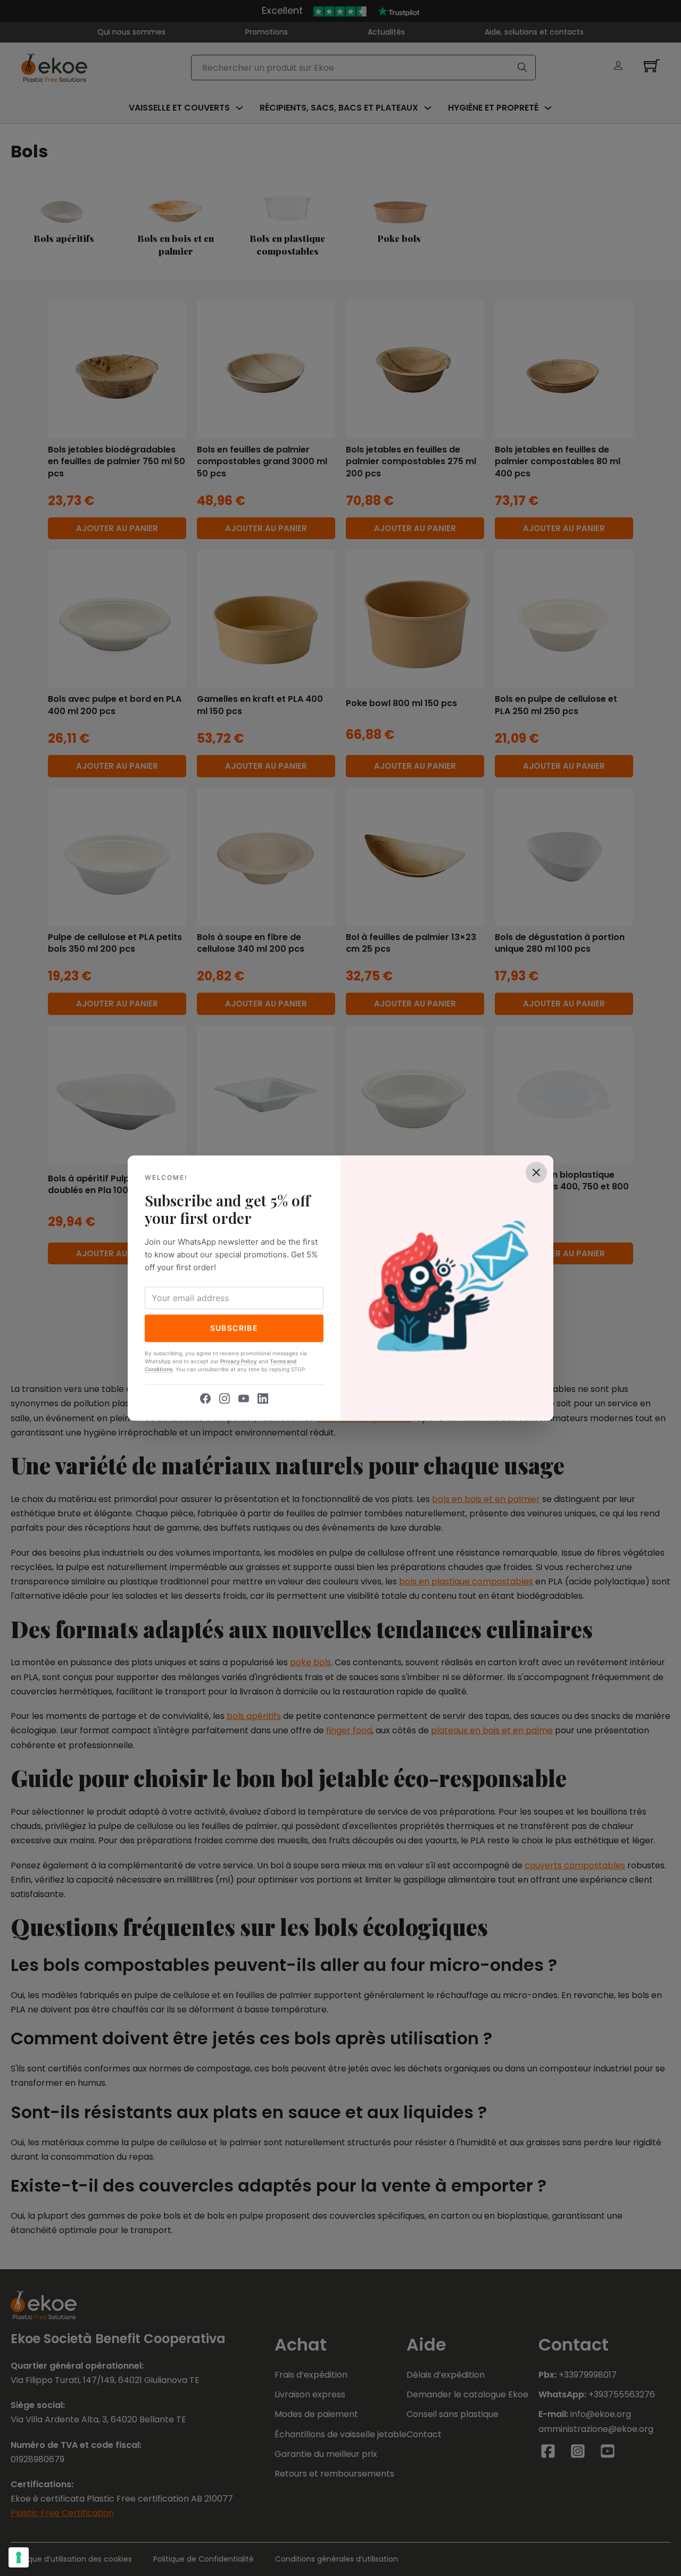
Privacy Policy (239, 1361)
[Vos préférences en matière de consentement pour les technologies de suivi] (19, 2557)
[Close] (536, 1172)
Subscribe (234, 1328)
